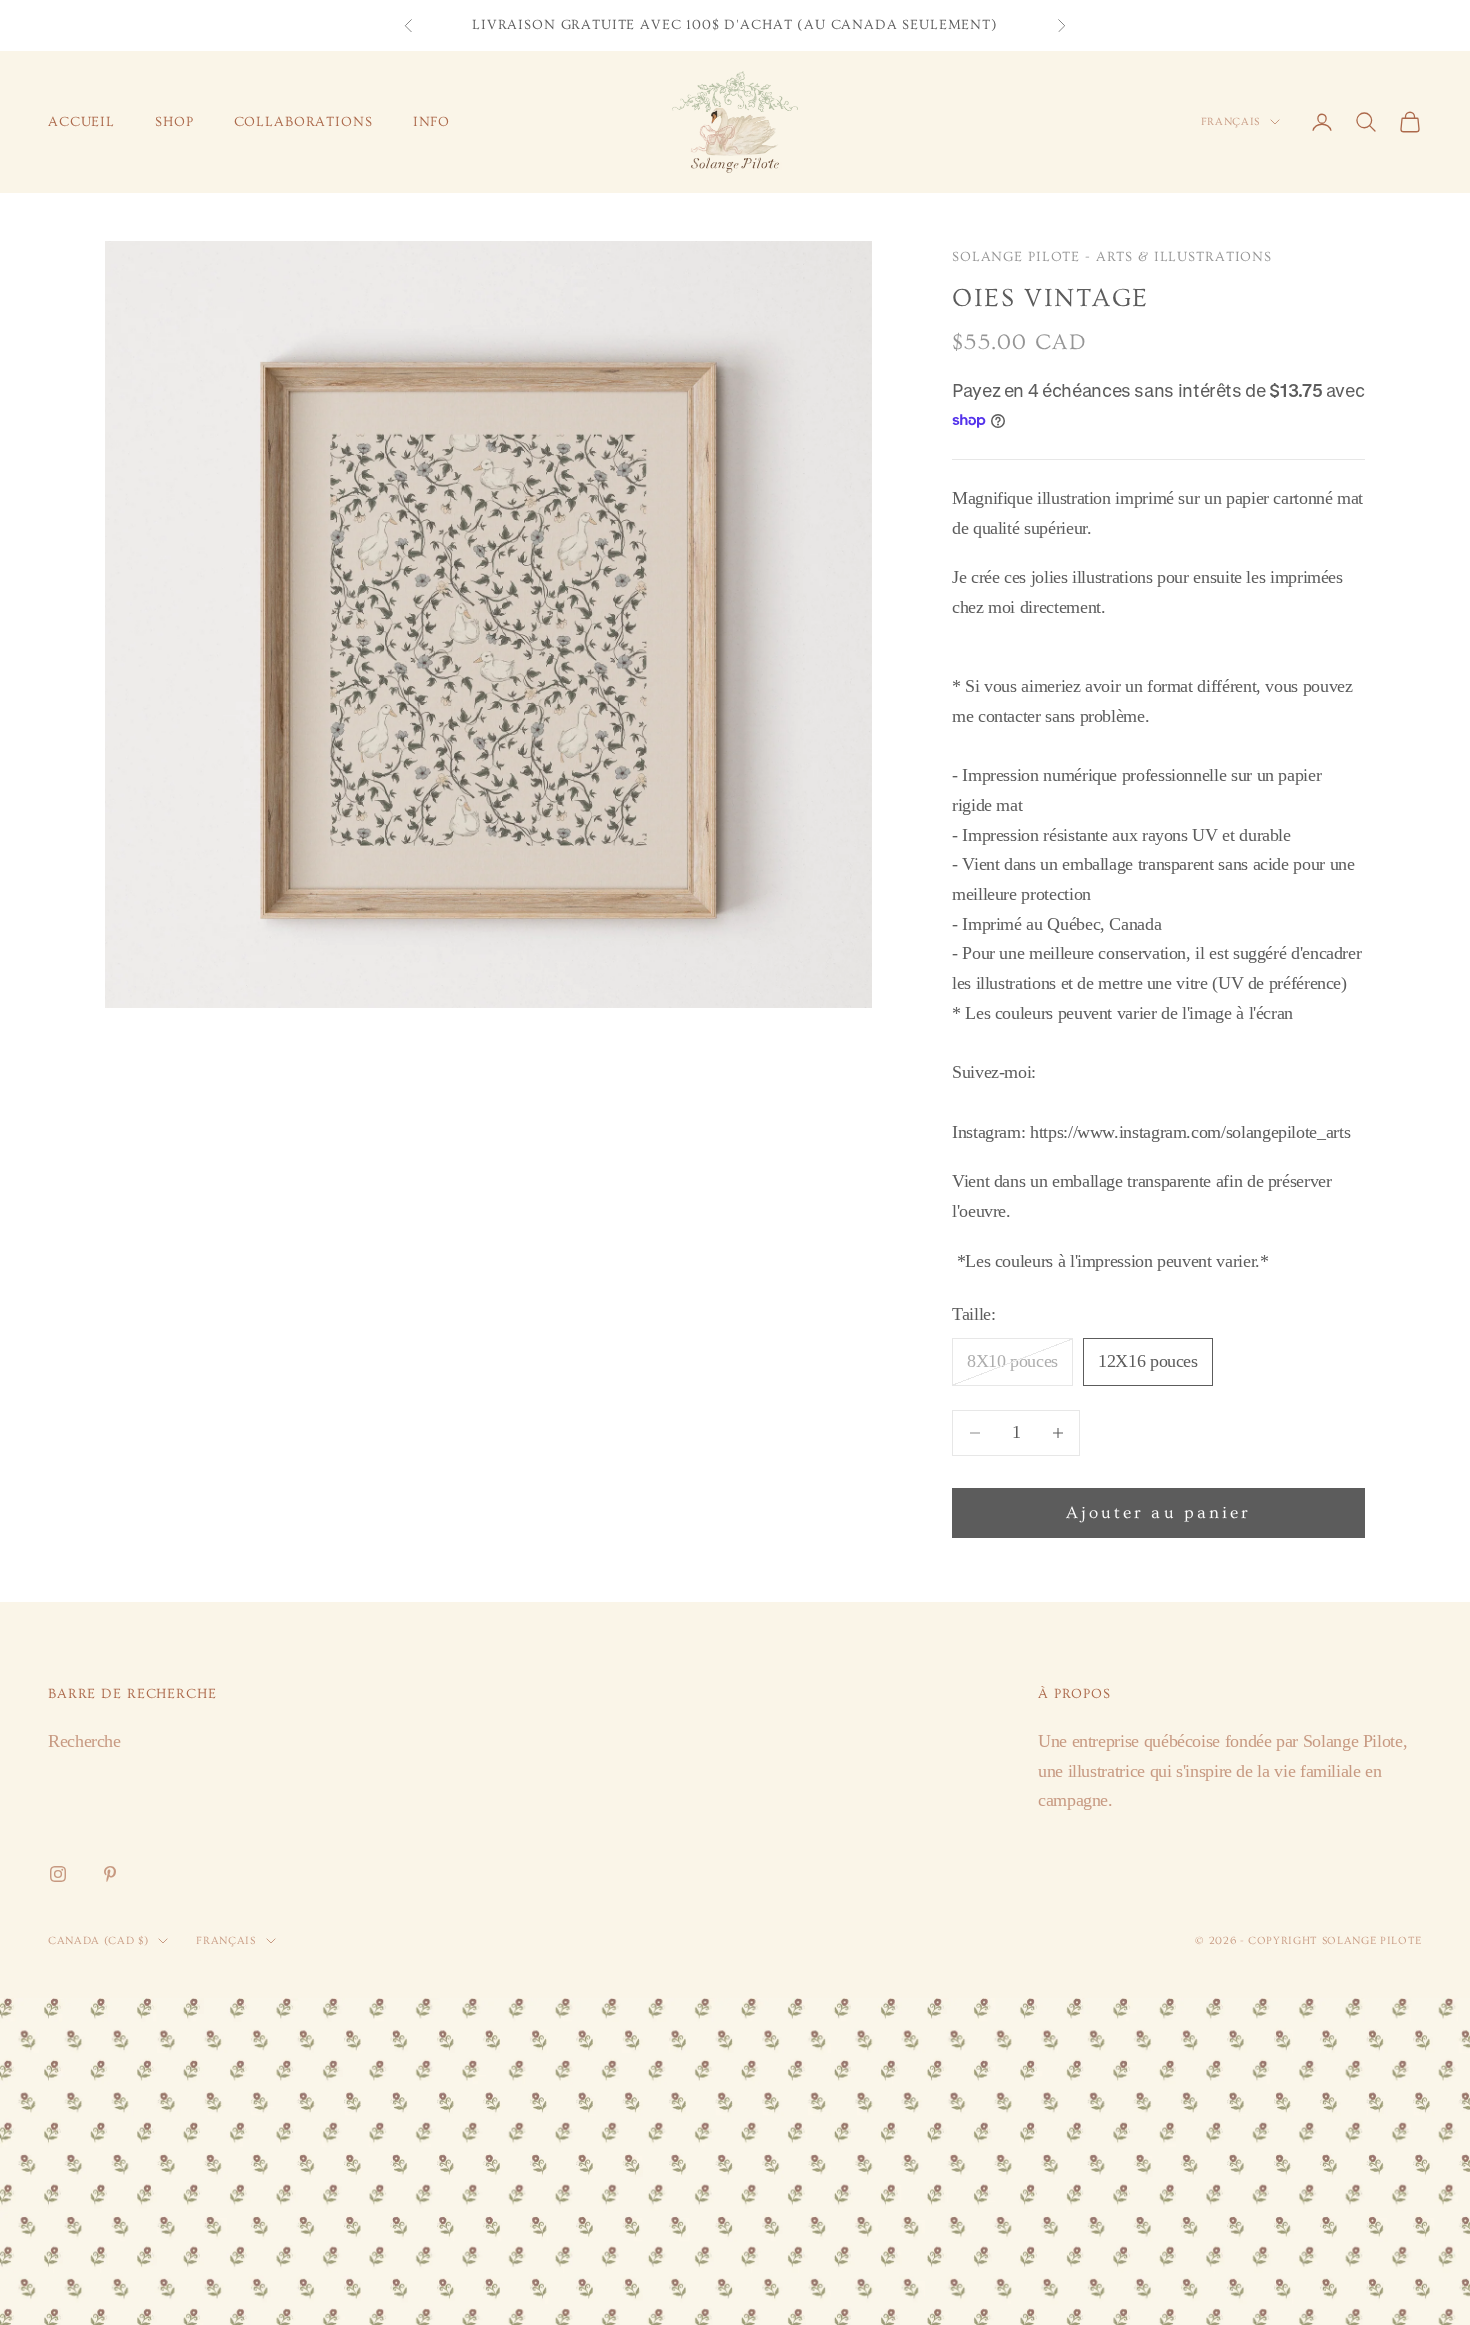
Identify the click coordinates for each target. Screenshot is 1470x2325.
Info (431, 122)
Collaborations (303, 122)
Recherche (84, 1741)
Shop (174, 122)
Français (1230, 121)
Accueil (81, 122)
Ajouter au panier (1158, 1512)
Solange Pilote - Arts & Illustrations (1112, 257)
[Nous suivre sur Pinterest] (110, 1874)
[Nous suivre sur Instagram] (58, 1874)
